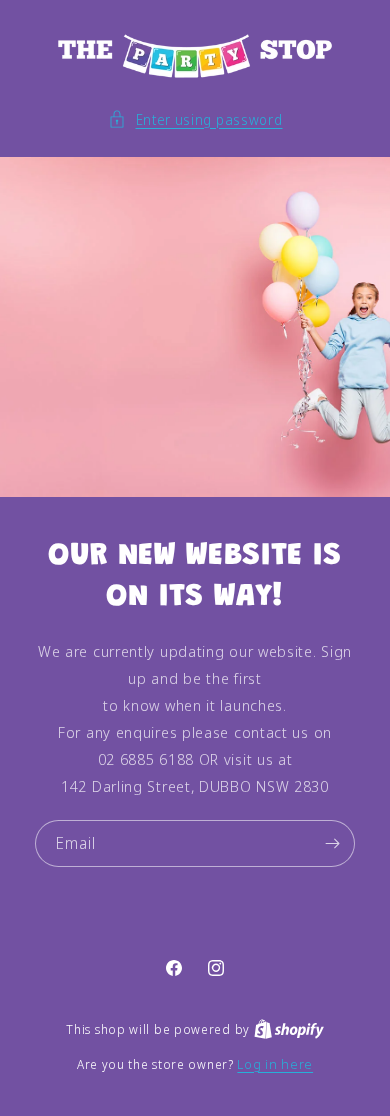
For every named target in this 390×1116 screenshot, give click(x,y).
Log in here (275, 1064)
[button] (195, 119)
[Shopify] (289, 1029)
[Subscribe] (332, 843)
